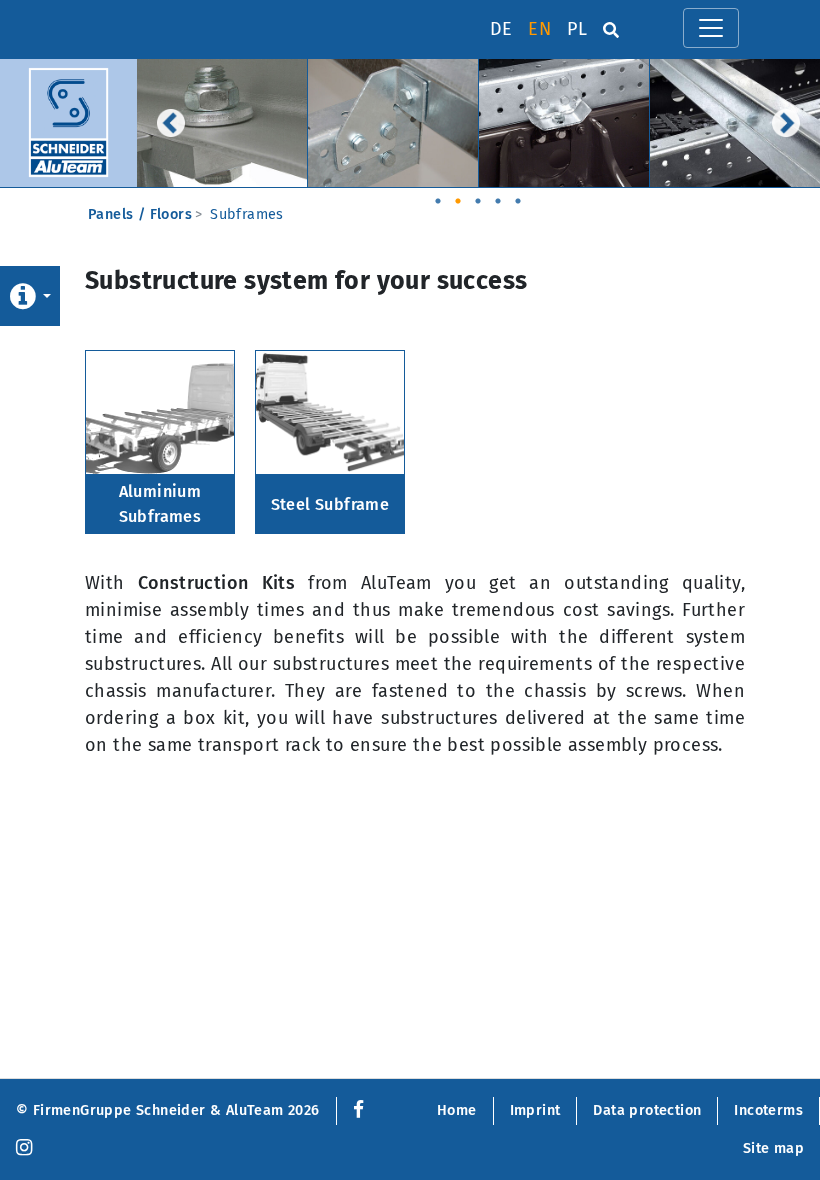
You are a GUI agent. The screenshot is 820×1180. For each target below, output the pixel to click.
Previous (171, 123)
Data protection (647, 1110)
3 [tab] (478, 195)
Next (786, 123)
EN (539, 29)
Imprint (535, 1110)
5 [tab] (518, 195)
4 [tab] (498, 195)
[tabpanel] (222, 123)
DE (501, 29)
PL (577, 29)
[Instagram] (24, 1148)
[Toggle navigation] (711, 28)
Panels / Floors (140, 214)
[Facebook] (354, 1110)
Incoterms (768, 1110)
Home (457, 1110)
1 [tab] (438, 195)
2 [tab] (458, 195)
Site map (773, 1148)
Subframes (247, 214)
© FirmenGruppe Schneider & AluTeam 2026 (168, 1110)
